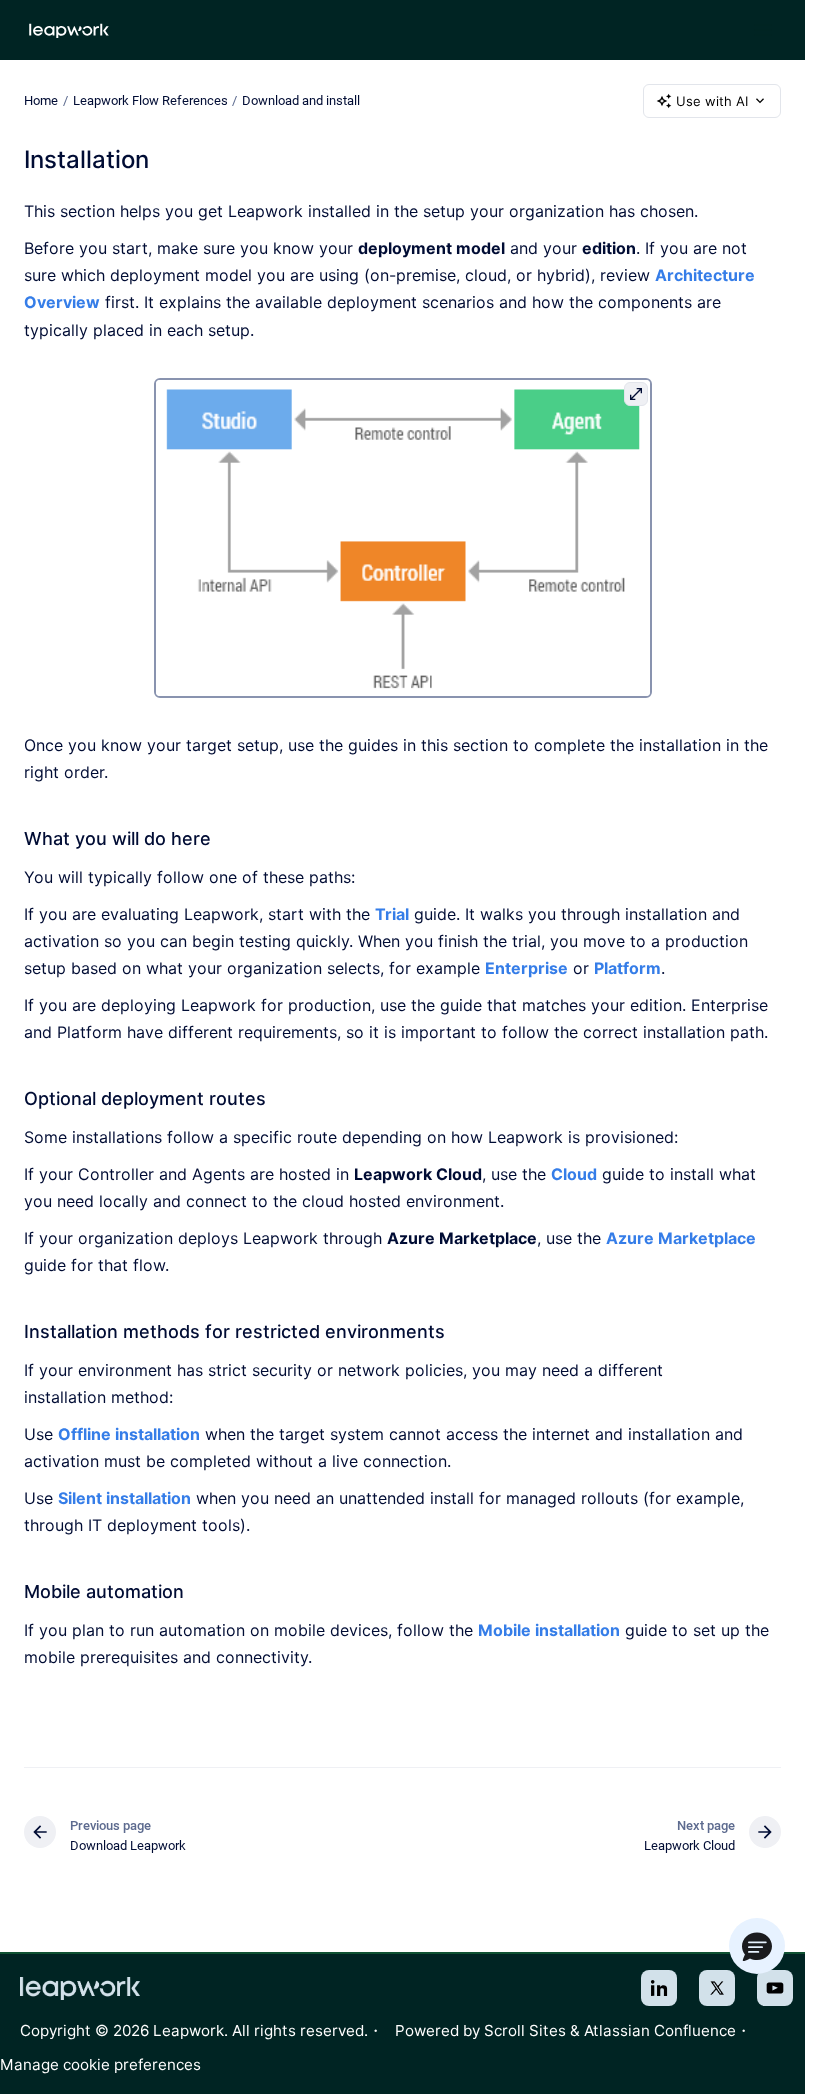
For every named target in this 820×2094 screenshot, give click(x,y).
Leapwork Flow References (150, 100)
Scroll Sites (525, 2030)
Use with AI (712, 101)
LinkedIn (659, 1988)
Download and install (301, 100)
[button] (757, 1946)
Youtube (775, 1988)
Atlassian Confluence (660, 2030)
